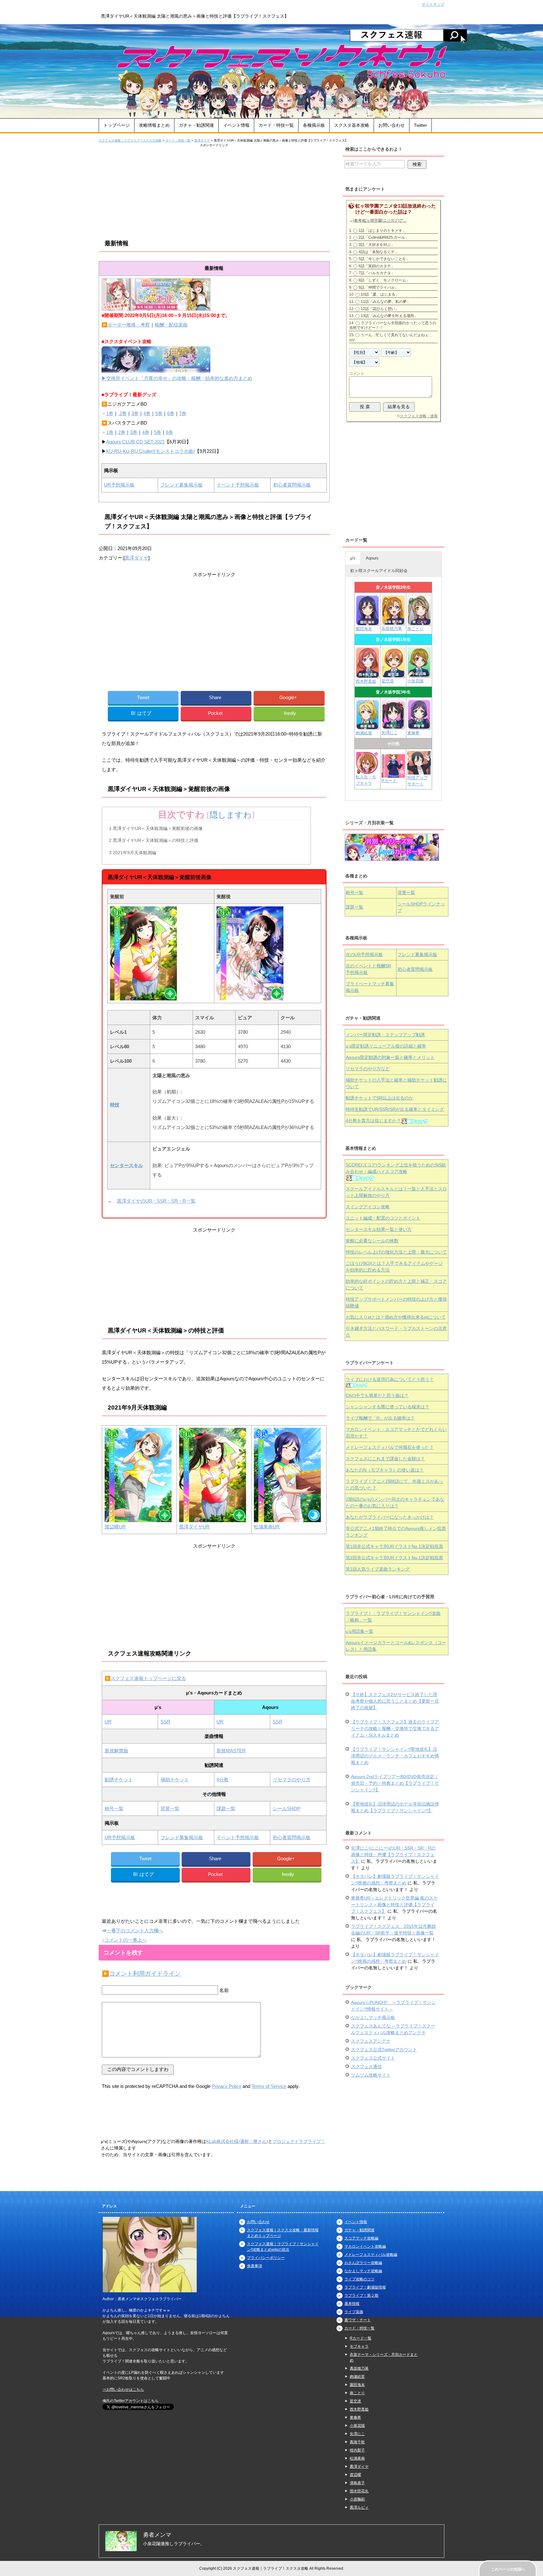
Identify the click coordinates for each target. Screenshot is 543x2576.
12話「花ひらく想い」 (380, 309)
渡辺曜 (355, 2475)
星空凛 (388, 681)
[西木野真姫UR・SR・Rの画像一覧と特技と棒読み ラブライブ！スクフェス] (368, 675)
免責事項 (255, 2266)
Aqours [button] (372, 558)
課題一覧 (226, 1808)
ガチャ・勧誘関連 (196, 125)
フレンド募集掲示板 (181, 485)
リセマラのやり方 (292, 1780)
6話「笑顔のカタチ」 (377, 266)
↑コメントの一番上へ (124, 1940)
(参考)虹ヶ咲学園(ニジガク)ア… (380, 220)
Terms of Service (269, 2086)
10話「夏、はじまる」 (380, 294)
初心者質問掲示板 (292, 485)
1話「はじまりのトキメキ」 (382, 231)
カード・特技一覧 (276, 125)
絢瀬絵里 (357, 2377)
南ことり (415, 629)
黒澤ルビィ (359, 2507)
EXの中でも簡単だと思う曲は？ (377, 1395)
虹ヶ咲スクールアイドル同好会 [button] (379, 571)
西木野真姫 (366, 681)
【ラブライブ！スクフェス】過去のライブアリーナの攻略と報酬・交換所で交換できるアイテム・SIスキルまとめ (395, 1728)
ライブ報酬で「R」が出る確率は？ (380, 1418)
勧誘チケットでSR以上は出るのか (379, 1098)
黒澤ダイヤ (137, 558)
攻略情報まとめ (154, 125)
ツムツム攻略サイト (371, 2075)
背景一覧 (170, 1808)
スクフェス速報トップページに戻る (148, 1678)
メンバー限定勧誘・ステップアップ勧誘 (385, 1035)
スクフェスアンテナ (371, 2041)
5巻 (159, 413)
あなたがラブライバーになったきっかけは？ (390, 1517)
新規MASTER (231, 1751)
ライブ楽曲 (354, 2312)
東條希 (413, 733)
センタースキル (126, 1165)
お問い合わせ (392, 125)
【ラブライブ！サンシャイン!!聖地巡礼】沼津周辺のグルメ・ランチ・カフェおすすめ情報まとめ (395, 1756)
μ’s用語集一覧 (359, 1631)
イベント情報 (236, 125)
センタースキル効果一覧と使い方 (379, 1229)
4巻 (147, 413)
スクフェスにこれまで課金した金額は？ (385, 1459)
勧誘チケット (119, 1780)
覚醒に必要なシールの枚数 (372, 1241)
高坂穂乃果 (392, 629)
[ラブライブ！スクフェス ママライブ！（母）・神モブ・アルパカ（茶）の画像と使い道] (419, 772)
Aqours (390, 1057)
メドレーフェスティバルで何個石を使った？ (390, 1447)
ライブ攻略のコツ (359, 2279)
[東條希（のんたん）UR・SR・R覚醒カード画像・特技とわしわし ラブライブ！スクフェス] (419, 727)
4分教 (222, 1780)
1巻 (110, 413)
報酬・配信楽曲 (171, 325)
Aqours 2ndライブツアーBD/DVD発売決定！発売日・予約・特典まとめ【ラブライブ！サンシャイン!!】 (395, 1783)
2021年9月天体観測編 (133, 853)
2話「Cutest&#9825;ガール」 (384, 237)
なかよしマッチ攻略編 (363, 2271)
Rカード (390, 781)
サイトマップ (433, 4)
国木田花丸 (359, 2491)
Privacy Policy (227, 2086)
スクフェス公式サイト (373, 2058)
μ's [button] (353, 558)
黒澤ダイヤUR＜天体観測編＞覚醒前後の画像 (156, 828)
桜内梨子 (357, 2450)
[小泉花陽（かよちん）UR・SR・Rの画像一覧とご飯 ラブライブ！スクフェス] (419, 675)
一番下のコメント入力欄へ (135, 1931)
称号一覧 (114, 1808)
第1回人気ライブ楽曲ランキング (378, 1569)
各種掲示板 (314, 125)
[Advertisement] (214, 192)
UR (108, 1722)
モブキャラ (359, 2346)
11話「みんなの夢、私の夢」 (386, 302)
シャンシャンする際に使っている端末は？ (387, 1407)
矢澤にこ (390, 733)
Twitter (420, 125)
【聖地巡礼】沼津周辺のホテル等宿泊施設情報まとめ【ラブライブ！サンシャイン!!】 (395, 1807)
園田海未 (364, 629)
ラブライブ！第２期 (361, 2295)
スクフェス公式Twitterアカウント (384, 2050)
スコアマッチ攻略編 (361, 2238)
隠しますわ (231, 815)
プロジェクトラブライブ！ (299, 2141)
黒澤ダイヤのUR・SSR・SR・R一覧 (156, 1201)
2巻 (122, 413)
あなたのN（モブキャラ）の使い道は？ (385, 1470)
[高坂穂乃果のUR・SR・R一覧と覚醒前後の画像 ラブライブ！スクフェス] (393, 623)
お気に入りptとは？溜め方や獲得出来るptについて (396, 1317)
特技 (115, 1105)
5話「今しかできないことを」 (384, 259)
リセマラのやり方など (368, 1069)
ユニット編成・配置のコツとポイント (383, 1218)
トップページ (117, 125)
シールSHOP (287, 1808)
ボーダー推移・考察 (129, 325)
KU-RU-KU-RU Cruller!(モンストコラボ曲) (151, 451)
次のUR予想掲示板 (364, 954)
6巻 (171, 413)
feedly (290, 713)
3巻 (135, 413)
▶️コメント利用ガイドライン (141, 1974)
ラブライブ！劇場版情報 (365, 2287)
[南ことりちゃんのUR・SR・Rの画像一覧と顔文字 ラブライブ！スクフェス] (419, 623)
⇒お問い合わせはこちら (123, 2390)
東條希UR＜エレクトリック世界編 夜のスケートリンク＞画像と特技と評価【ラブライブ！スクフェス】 (394, 1905)
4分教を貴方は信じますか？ (373, 1121)
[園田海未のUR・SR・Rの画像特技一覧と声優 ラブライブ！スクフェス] (367, 623)
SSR (165, 1722)
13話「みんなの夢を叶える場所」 (389, 316)
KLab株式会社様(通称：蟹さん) (237, 2141)
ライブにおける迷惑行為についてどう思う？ (390, 1379)
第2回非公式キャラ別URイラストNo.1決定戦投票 (394, 1558)
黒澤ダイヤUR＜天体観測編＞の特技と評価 (154, 840)
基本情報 (352, 2304)
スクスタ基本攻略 (352, 125)
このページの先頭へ (508, 2569)
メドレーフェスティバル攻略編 (371, 2255)
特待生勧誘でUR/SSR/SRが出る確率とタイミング (395, 1109)
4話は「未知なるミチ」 (378, 252)
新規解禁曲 (116, 1751)
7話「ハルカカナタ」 (377, 273)
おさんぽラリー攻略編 (363, 2263)
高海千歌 (357, 2442)
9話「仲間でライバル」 (378, 287)
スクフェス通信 (366, 2067)
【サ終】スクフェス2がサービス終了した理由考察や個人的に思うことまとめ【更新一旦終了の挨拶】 (395, 1701)
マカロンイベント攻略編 (365, 2246)
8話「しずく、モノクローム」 (384, 280)
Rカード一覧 (361, 2338)
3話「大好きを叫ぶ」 (377, 245)
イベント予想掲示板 (238, 485)
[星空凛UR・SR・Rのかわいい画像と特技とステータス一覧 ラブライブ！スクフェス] (393, 675)
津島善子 (357, 2483)
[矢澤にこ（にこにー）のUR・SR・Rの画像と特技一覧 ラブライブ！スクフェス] (393, 726)
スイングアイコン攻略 (368, 1207)
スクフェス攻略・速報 (419, 416)
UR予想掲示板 (119, 485)
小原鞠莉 (357, 2499)
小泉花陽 (415, 681)
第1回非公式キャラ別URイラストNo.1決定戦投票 (394, 1546)
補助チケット (175, 1780)
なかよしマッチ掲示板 (373, 2017)
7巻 (183, 413)
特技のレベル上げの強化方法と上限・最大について (396, 1252)
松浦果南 (357, 2458)
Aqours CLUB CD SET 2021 (135, 442)
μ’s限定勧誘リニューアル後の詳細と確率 (386, 1046)
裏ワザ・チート (358, 2320)
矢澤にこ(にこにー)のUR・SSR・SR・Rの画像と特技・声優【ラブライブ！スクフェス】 (393, 1855)
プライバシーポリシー (266, 2258)
